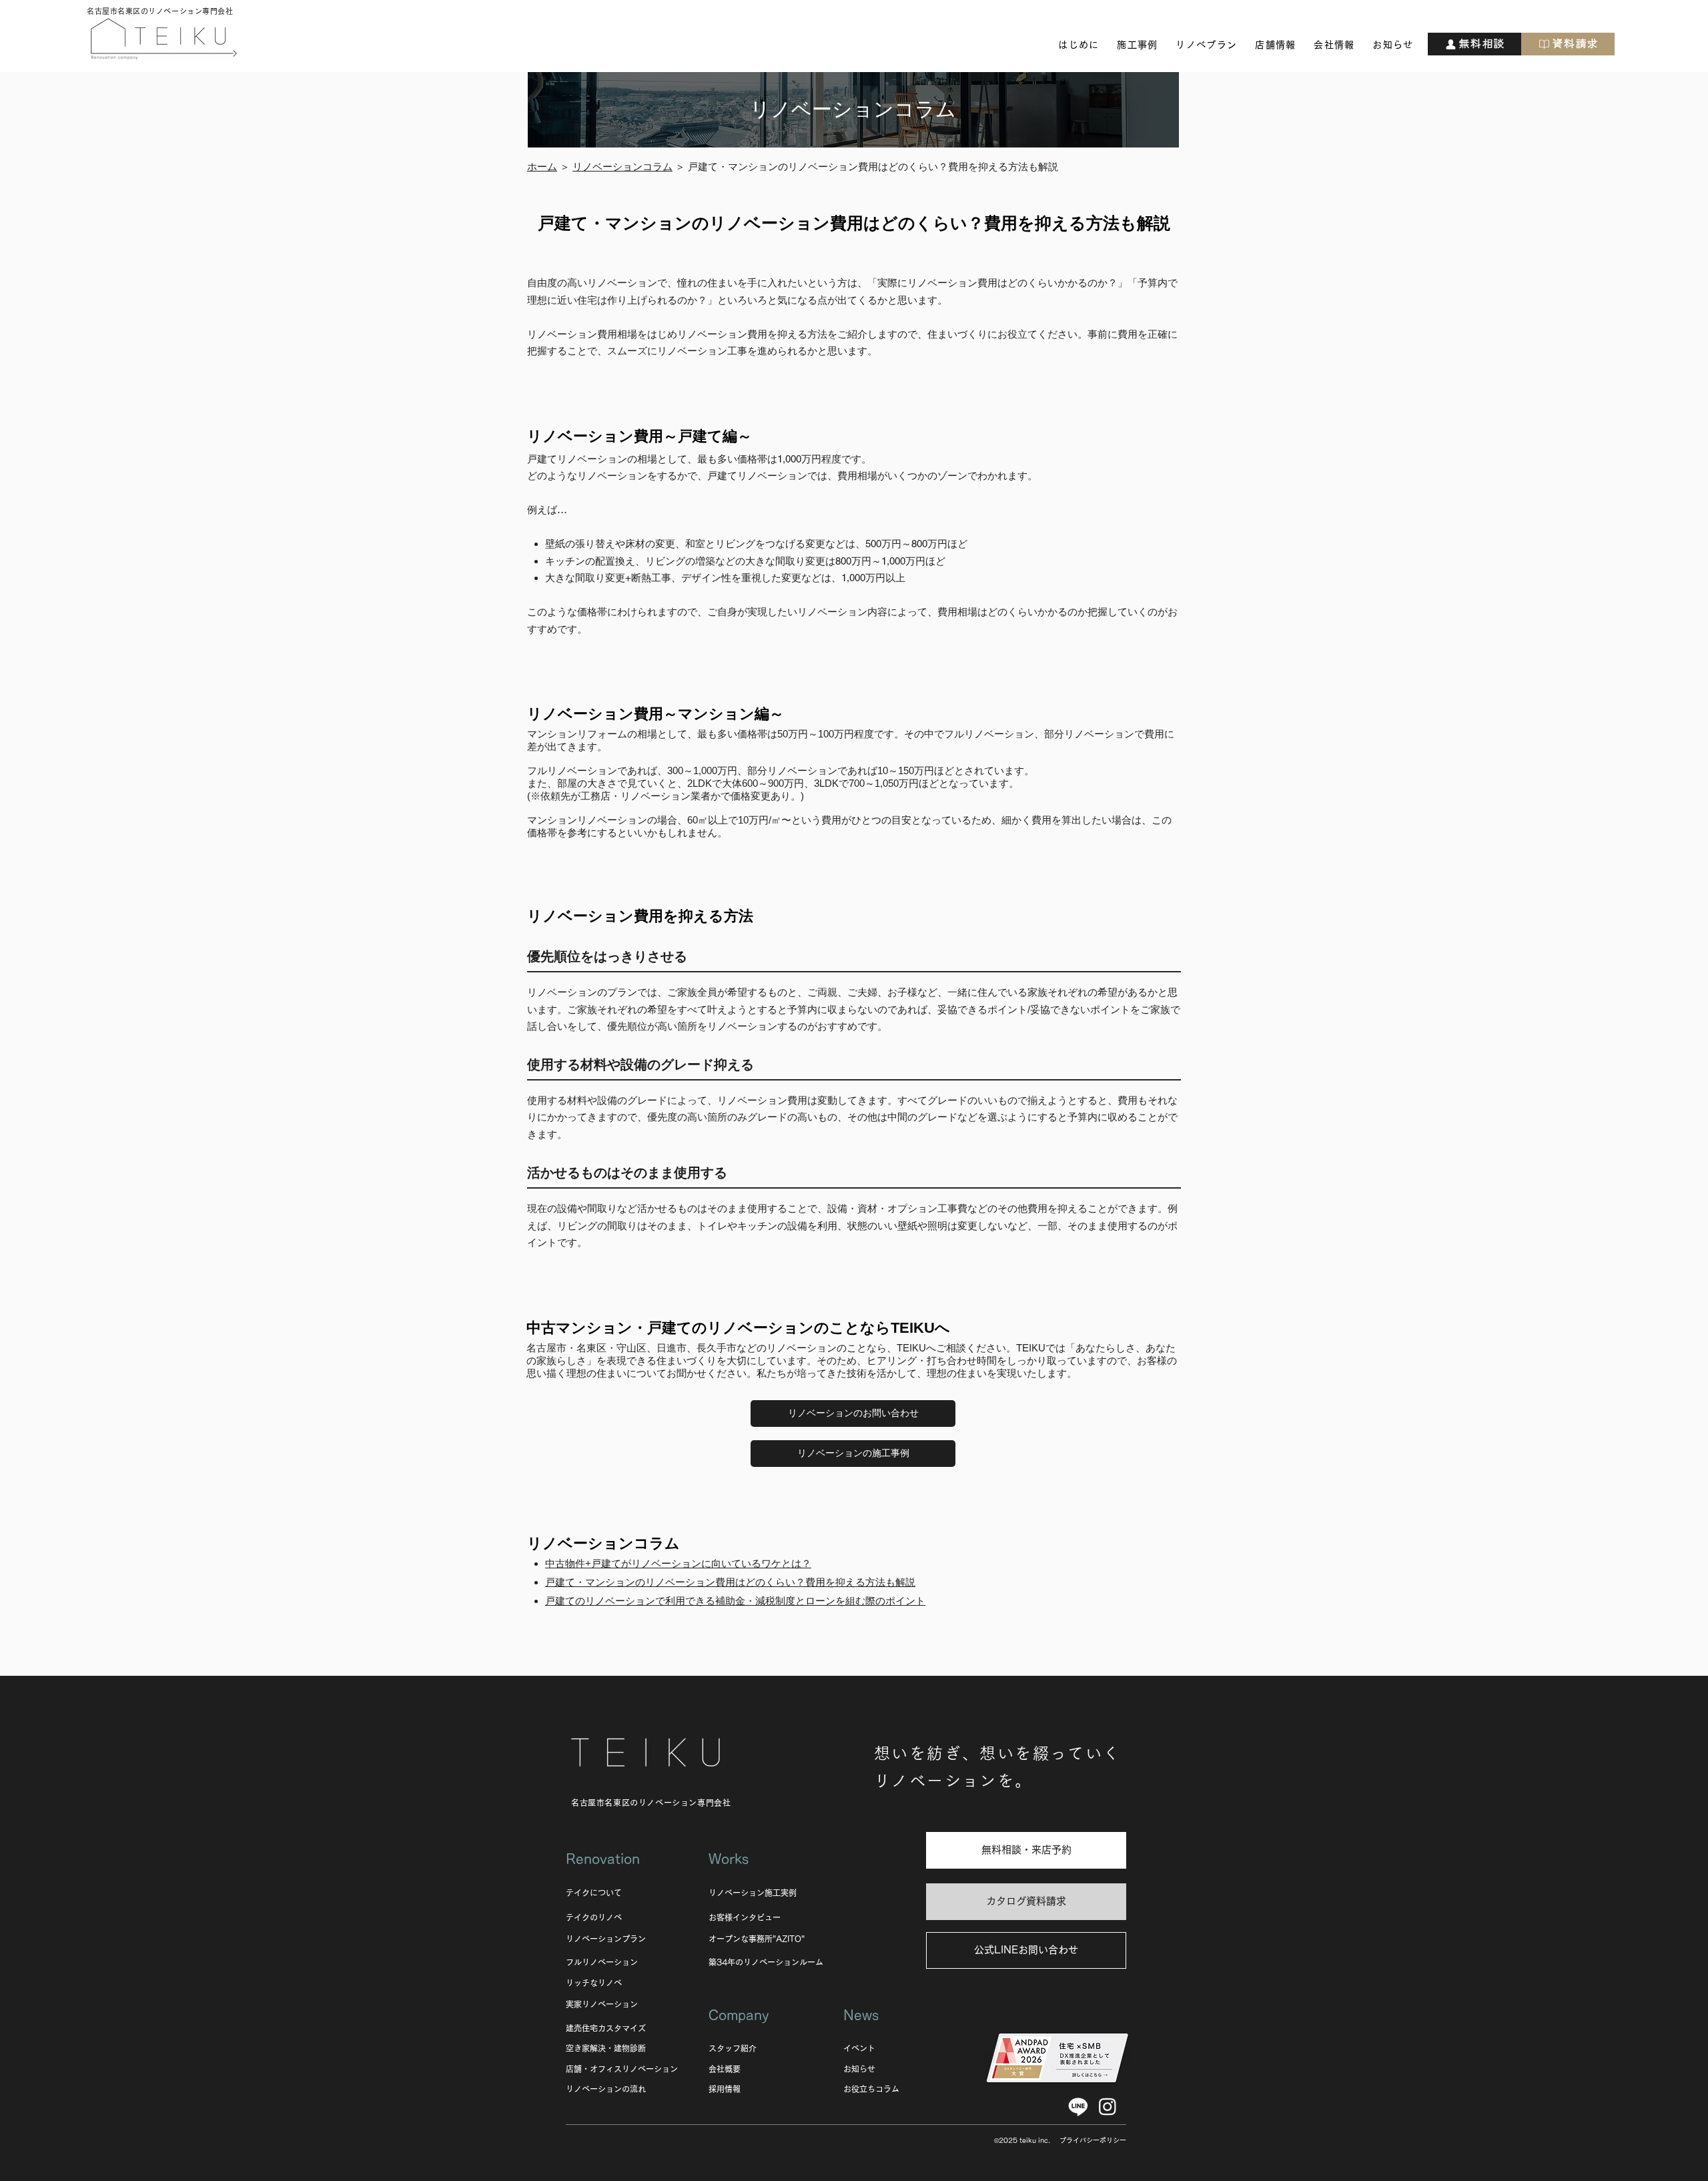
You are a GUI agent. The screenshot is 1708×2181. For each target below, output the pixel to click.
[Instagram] (1108, 2106)
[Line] (1078, 2106)
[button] (1079, 45)
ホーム (542, 167)
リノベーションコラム (622, 167)
